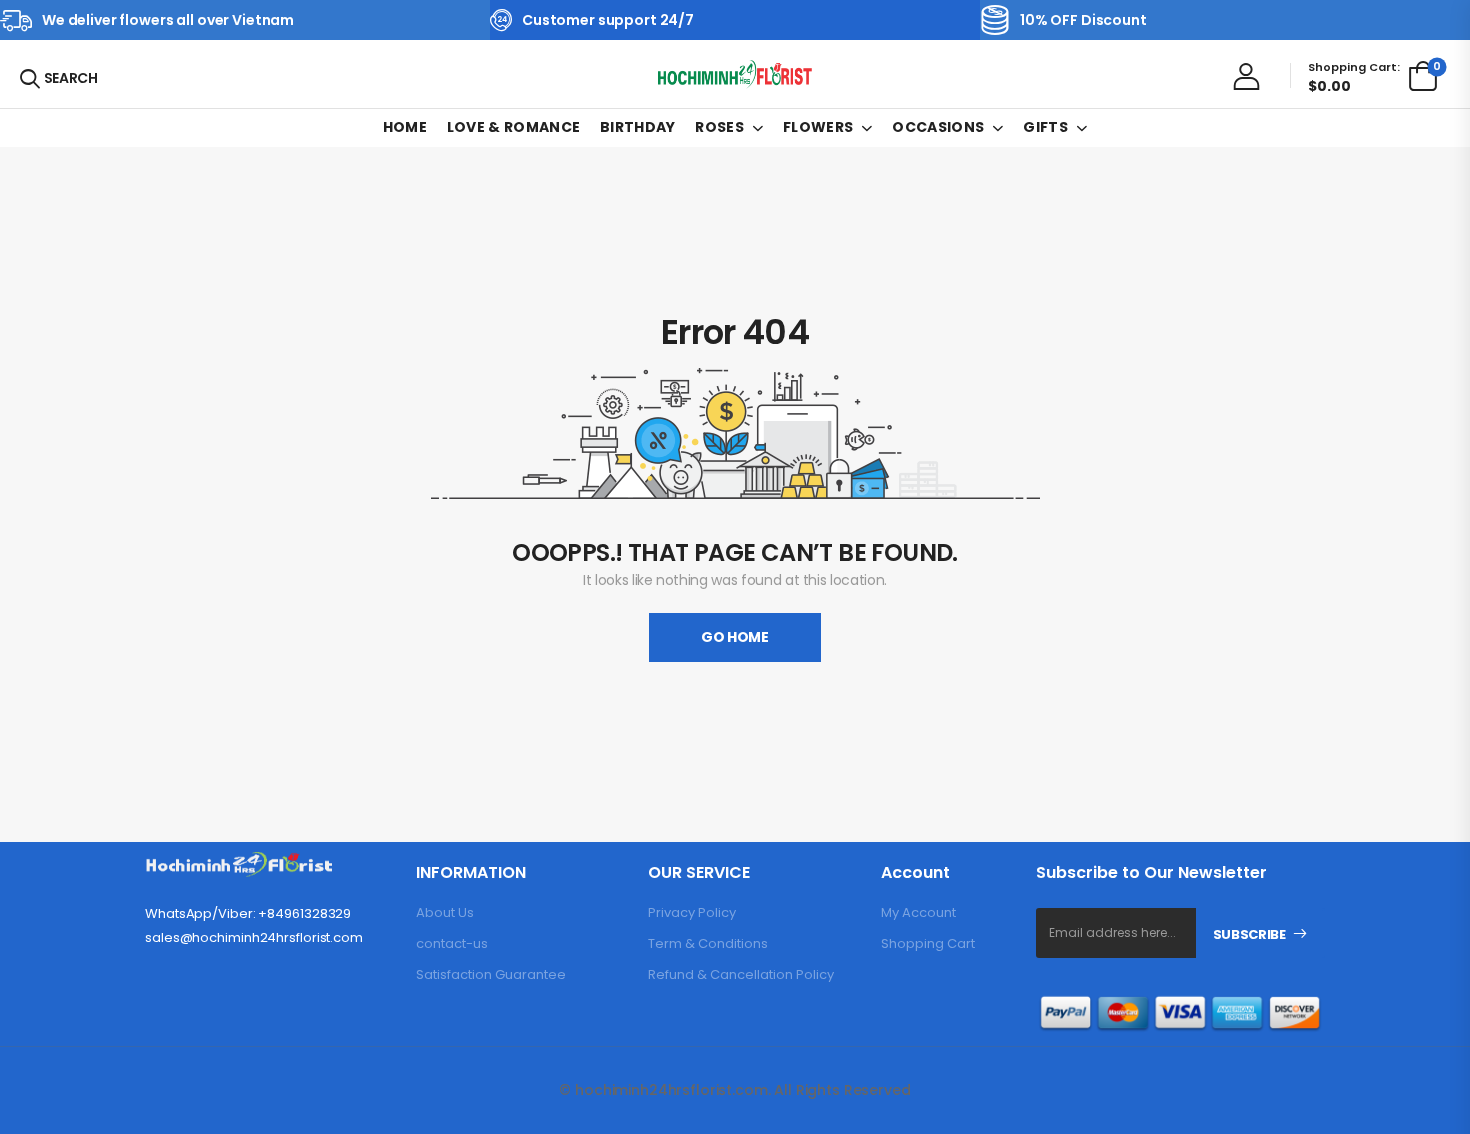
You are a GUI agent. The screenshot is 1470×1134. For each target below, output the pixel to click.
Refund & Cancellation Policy (741, 974)
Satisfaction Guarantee (491, 974)
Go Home (735, 637)
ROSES (719, 127)
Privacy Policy (692, 912)
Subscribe (1249, 934)
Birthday (638, 127)
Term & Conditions (708, 943)
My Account (918, 912)
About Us (445, 912)
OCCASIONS (938, 127)
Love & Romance (514, 127)
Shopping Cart (928, 943)
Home (405, 127)
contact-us (452, 943)
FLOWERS (818, 127)
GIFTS (1045, 127)
